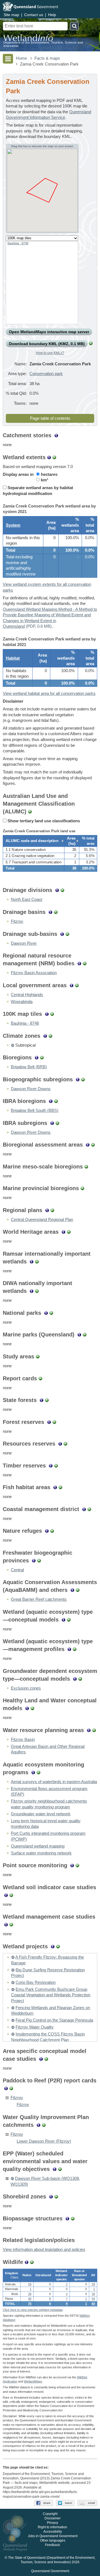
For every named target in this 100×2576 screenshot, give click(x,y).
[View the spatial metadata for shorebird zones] (56, 2196)
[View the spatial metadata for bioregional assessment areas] (93, 1145)
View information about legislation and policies (44, 2250)
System (13, 525)
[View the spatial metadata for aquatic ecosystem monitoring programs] (38, 1772)
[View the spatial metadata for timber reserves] (56, 1466)
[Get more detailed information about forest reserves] (49, 1422)
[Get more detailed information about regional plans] (47, 1210)
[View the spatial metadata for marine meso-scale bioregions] (86, 1167)
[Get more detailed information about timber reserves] (51, 1466)
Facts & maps (47, 58)
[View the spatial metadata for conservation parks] (91, 344)
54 (93, 2299)
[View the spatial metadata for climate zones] (50, 1036)
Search (74, 26)
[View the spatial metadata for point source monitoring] (77, 1865)
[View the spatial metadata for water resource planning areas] (94, 1730)
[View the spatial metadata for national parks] (51, 1313)
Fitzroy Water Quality (35, 2027)
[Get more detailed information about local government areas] (72, 985)
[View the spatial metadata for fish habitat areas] (60, 1487)
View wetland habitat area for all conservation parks (49, 693)
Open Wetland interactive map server (49, 332)
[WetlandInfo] (28, 39)
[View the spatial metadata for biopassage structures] (73, 2218)
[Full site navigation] (8, 59)
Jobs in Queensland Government (53, 2536)
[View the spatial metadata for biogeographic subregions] (83, 1079)
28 (30, 2294)
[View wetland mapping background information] (49, 457)
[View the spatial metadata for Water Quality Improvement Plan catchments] (44, 2125)
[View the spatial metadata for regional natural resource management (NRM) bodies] (85, 963)
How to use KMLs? (50, 353)
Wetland (33, 2381)
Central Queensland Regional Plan (42, 1220)
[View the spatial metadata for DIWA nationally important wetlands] (37, 1291)
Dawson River (24, 943)
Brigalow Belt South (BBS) (35, 1110)
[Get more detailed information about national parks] (46, 1313)
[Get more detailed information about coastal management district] (84, 1509)
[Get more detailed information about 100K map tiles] (47, 1014)
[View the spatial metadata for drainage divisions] (62, 890)
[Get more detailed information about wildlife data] (27, 2262)
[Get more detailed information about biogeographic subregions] (78, 1079)
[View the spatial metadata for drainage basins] (56, 912)
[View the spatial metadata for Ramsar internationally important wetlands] (37, 1261)
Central (17, 1570)
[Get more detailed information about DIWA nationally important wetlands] (32, 1291)
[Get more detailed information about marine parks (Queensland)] (79, 1335)
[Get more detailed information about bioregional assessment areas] (88, 1145)
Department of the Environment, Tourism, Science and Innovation (43, 44)
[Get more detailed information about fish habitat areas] (55, 1487)
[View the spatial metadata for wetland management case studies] (11, 1924)
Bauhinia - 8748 (18, 243)
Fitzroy (17, 921)
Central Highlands (27, 995)
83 (93, 2304)
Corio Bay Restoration (36, 1982)
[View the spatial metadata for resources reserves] (65, 1444)
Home (21, 58)
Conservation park (46, 374)
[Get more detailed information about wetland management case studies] (6, 1924)
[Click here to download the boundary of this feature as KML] (12, 1045)
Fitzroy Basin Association (34, 973)
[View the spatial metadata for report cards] (40, 1378)
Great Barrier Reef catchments (39, 1599)
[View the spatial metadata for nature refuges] (52, 1531)
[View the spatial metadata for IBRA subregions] (57, 1123)
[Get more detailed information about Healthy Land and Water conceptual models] (27, 1708)
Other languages (53, 2540)
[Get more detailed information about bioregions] (37, 1057)
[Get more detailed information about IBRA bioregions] (51, 1101)
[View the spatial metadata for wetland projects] (58, 1946)
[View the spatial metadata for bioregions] (42, 1057)
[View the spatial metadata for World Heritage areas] (69, 1232)
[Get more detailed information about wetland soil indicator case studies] (6, 1895)
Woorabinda (22, 1002)
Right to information (52, 2527)
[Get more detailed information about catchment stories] (56, 435)
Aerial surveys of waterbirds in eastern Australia (54, 1782)
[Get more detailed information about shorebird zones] (51, 2196)
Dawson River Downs (31, 1089)
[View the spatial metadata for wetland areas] (54, 457)
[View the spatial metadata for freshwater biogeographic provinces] (39, 1560)
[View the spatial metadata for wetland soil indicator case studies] (11, 1895)
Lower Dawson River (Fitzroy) (44, 2141)
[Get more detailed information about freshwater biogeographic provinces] (34, 1560)
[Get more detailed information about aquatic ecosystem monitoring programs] (33, 1772)
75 (30, 2304)
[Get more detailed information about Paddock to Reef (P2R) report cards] (6, 2088)
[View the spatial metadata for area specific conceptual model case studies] (46, 2059)
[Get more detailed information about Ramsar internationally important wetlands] (32, 1261)
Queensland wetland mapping (38, 1846)
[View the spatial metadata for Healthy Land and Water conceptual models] (32, 1708)
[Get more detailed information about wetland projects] (53, 1946)
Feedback (52, 2545)
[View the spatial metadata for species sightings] (32, 2262)
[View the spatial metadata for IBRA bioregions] (56, 1101)
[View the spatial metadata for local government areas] (77, 985)
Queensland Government (50, 2571)
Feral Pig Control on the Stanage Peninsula (54, 2020)
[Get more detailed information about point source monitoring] (72, 1865)
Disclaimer (52, 2518)
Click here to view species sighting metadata (33, 2310)
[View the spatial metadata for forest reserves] (54, 1422)
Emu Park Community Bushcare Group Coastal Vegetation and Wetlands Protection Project (51, 1995)
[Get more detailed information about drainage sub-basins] (62, 934)
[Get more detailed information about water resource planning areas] (89, 1730)
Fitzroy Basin (23, 1740)
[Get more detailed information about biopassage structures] (67, 2218)
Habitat (13, 658)
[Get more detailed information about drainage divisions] (57, 890)
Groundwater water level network (41, 1814)
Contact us (34, 15)
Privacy (52, 2523)
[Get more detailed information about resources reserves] (60, 1444)
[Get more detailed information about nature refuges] (47, 1531)
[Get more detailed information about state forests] (42, 1400)
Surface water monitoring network (41, 1853)
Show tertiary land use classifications (43, 821)
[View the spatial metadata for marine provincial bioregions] (82, 1188)
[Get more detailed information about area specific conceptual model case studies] (41, 2059)
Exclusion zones (26, 1688)
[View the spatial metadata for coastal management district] (89, 1509)
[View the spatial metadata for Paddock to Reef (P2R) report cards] (11, 2088)
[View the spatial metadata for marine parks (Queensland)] (85, 1335)
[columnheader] (33, 841)
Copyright (50, 2514)
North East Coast (27, 899)
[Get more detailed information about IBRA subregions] (52, 1123)
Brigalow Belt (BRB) (29, 1067)
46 (30, 2299)
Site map (11, 15)
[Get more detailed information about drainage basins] (50, 912)
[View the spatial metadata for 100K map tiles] (52, 1014)
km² (44, 480)
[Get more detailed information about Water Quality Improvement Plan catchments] (38, 2125)
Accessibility (53, 2532)
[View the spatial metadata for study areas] (38, 1356)
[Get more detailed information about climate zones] (45, 1036)
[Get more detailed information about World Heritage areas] (63, 1232)
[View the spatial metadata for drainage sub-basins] (67, 934)
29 (30, 2284)
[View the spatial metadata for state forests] (47, 1400)
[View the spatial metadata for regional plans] (52, 1210)
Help (52, 15)
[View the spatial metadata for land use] (30, 811)
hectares (49, 474)
